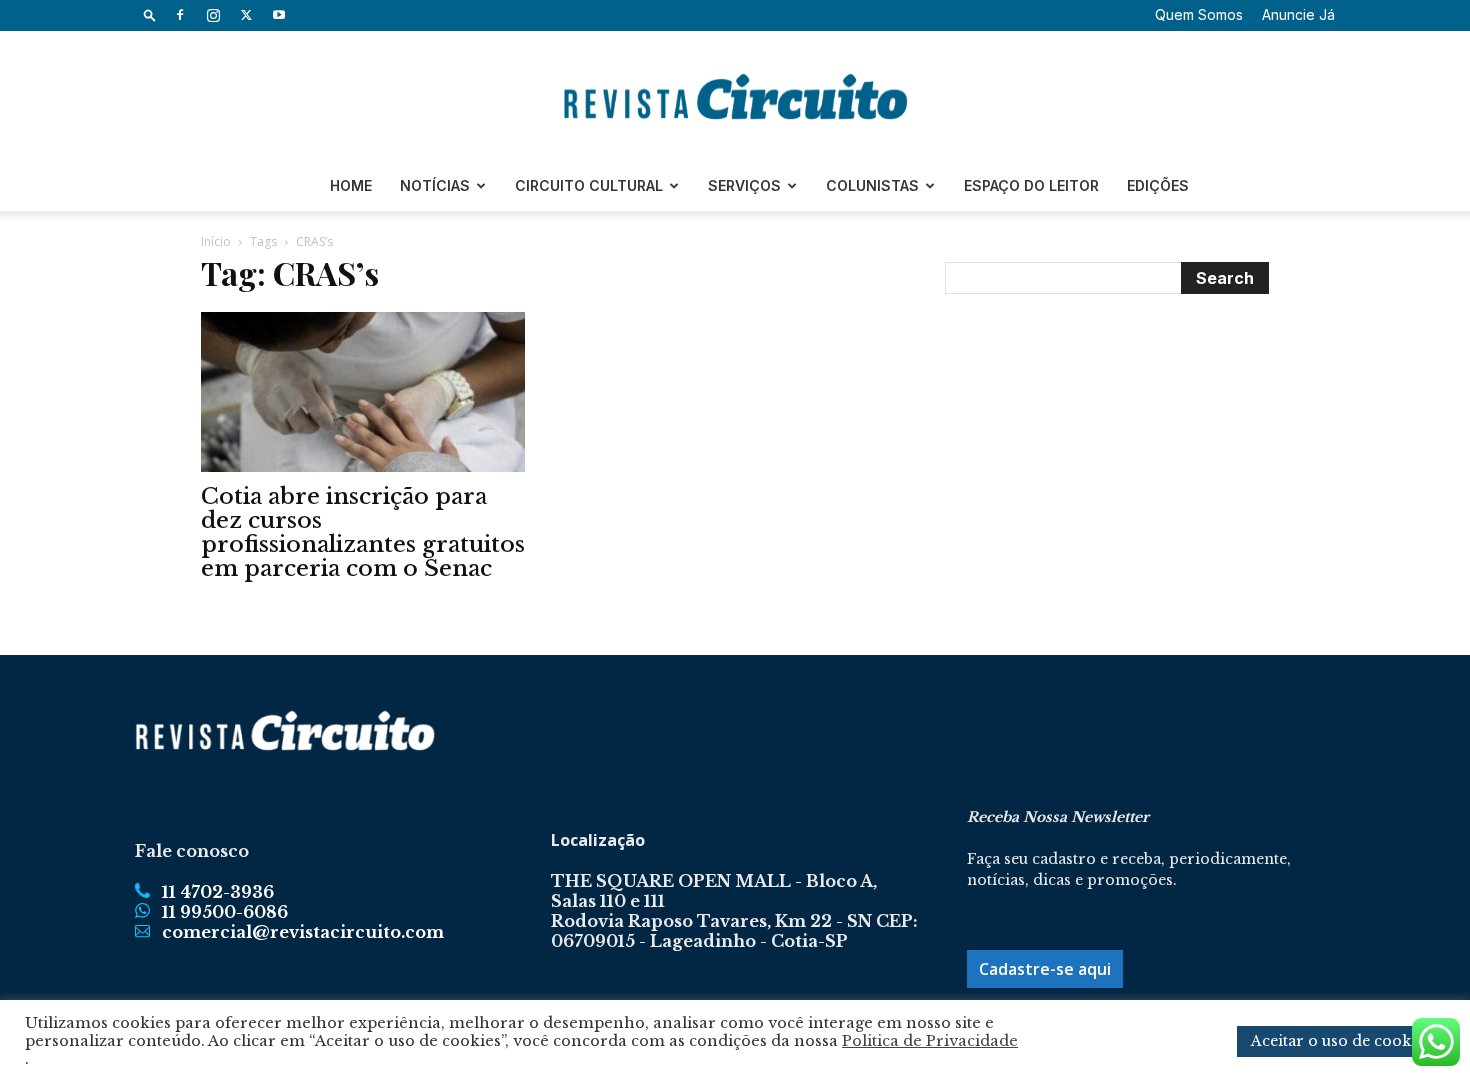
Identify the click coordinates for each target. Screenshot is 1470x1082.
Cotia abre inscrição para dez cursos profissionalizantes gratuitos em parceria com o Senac (363, 532)
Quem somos (1199, 14)
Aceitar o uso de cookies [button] (1341, 1041)
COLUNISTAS (872, 185)
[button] (150, 14)
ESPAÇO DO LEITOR (1031, 185)
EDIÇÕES (1158, 185)
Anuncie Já (1298, 14)
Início (216, 241)
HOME (351, 185)
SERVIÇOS (744, 185)
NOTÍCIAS (435, 185)
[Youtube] (279, 15)
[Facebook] (180, 15)
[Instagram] (213, 15)
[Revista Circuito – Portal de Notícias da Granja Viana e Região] (735, 97)
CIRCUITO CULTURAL (589, 185)
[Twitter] (246, 15)
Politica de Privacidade (930, 1041)
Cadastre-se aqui (1045, 969)
